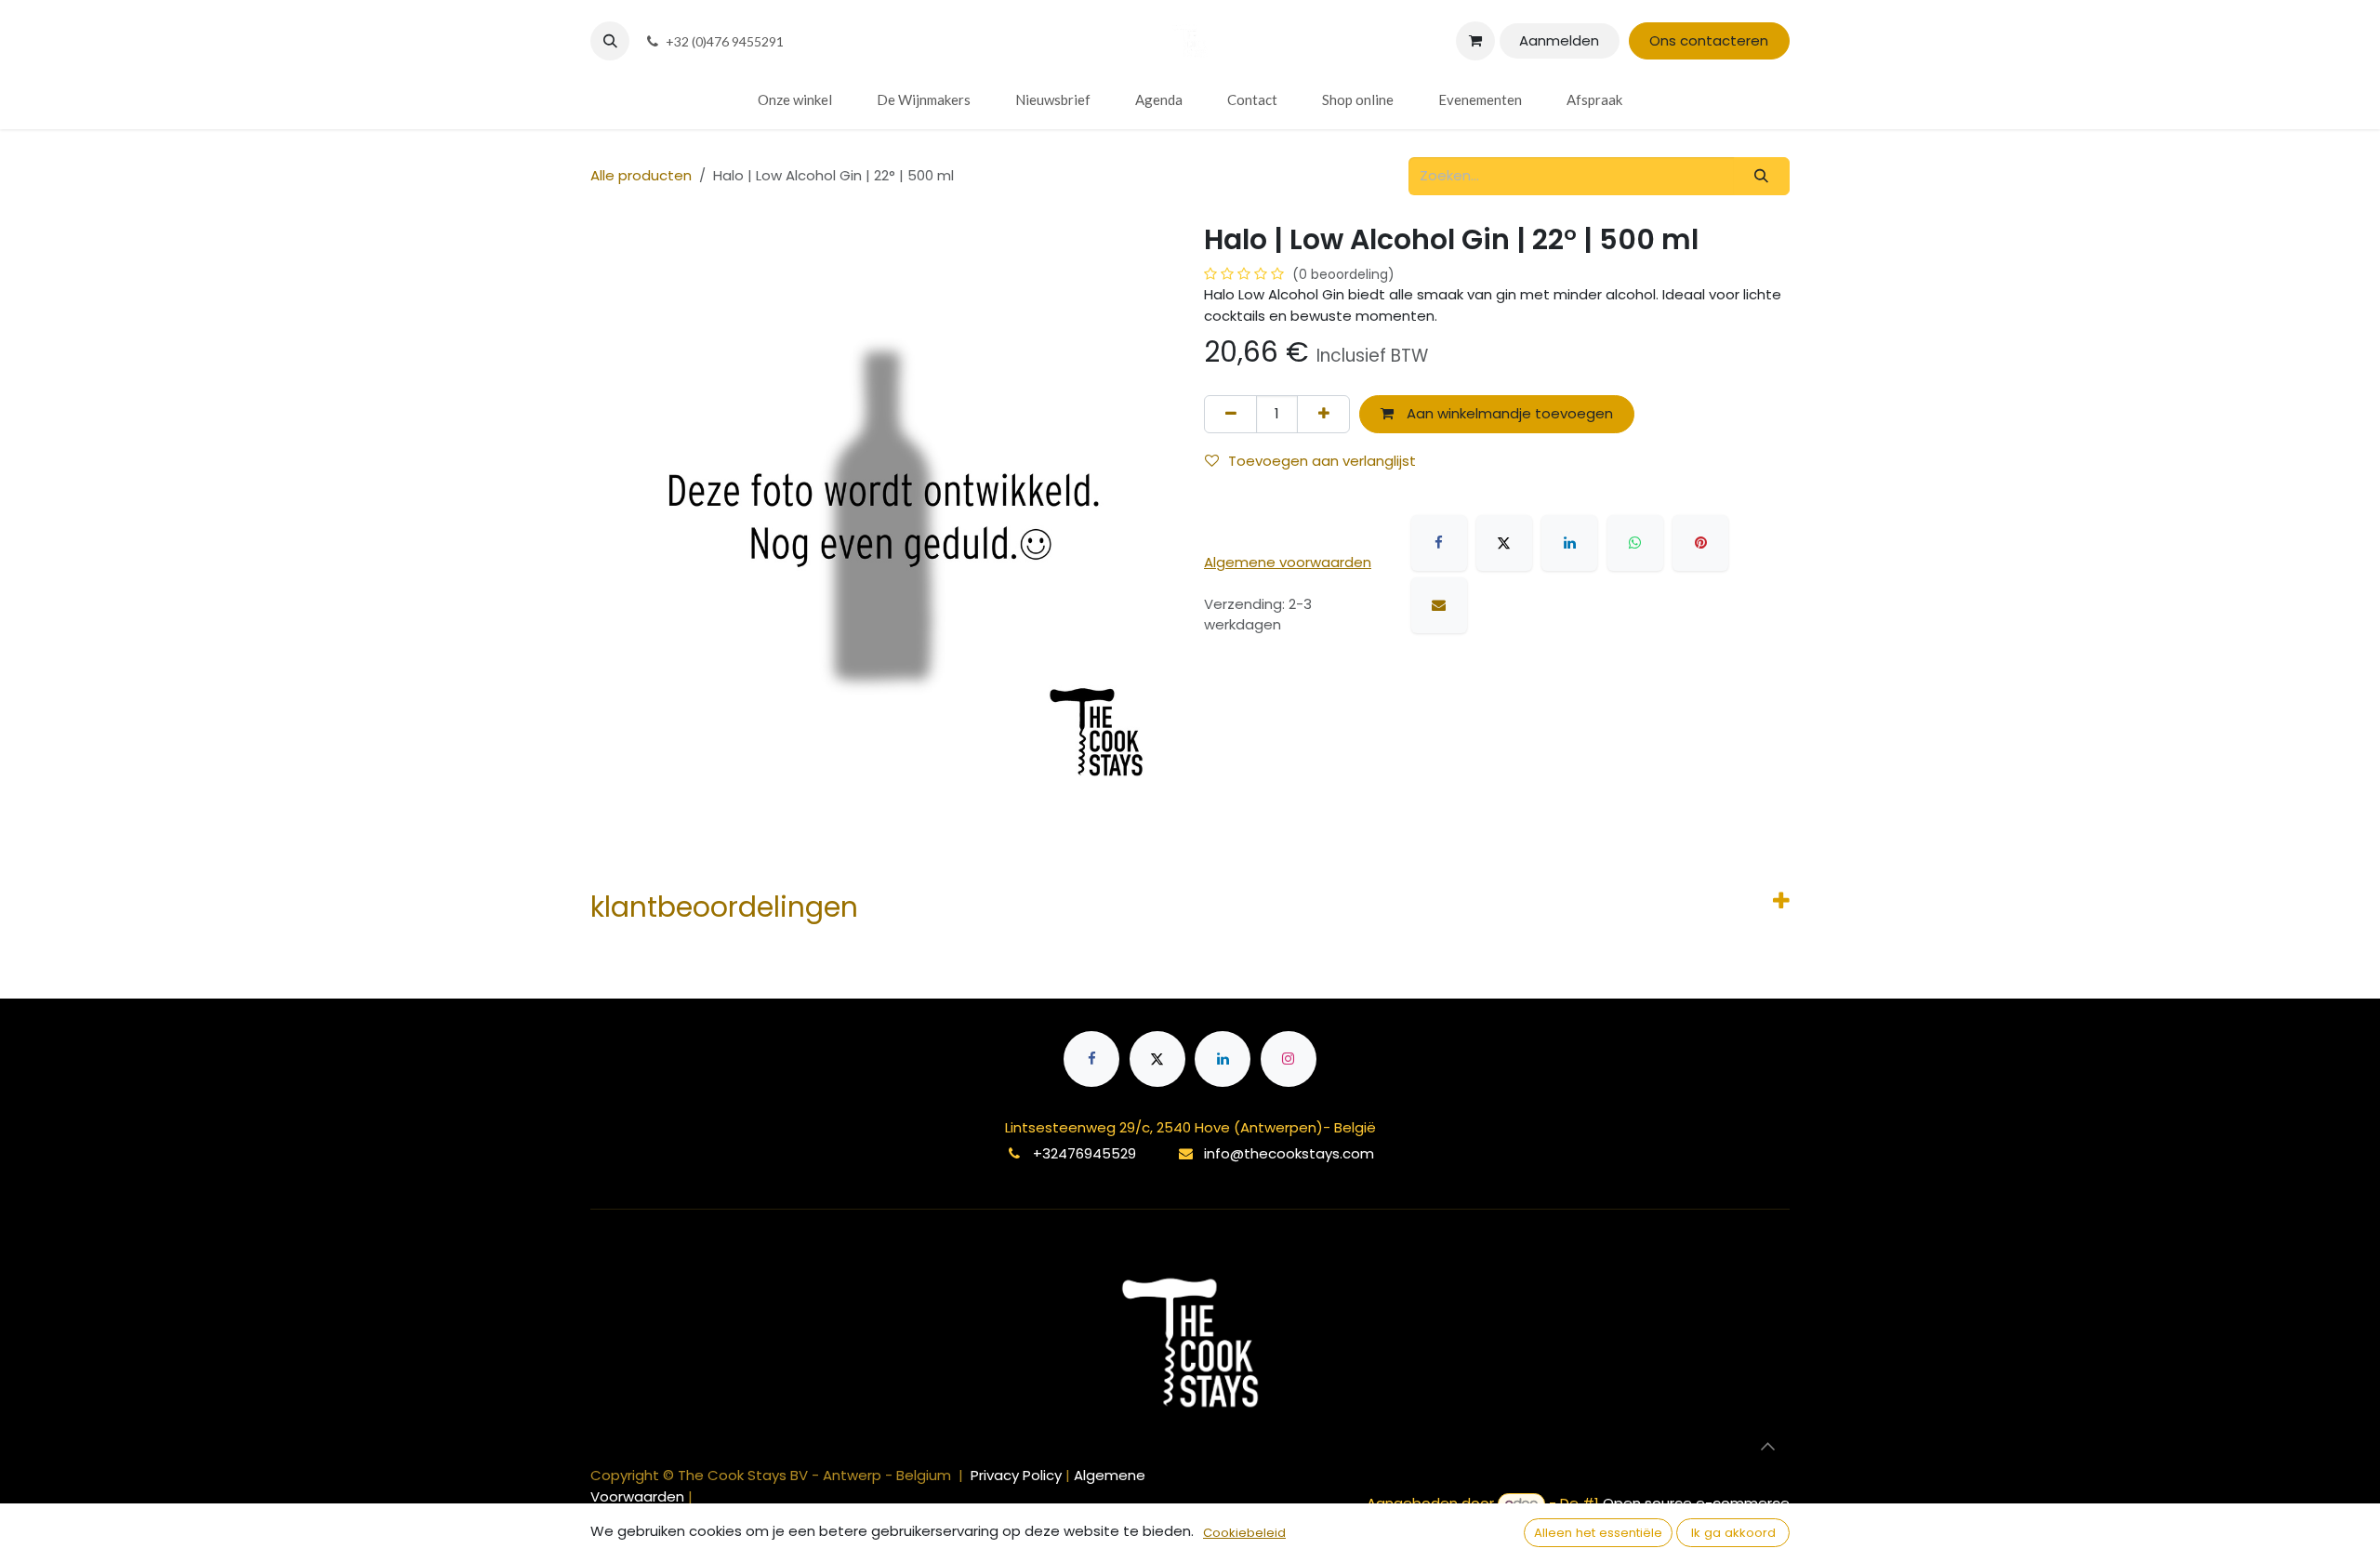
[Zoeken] (1762, 176)
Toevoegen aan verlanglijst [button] (1322, 461)
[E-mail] (1439, 605)
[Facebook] (1439, 543)
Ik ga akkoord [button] (1733, 1533)
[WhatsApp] (1635, 543)
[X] (1504, 543)
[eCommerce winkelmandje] (1475, 41)
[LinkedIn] (1569, 543)
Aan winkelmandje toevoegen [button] (1508, 413)
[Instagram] (1289, 1059)
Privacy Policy (1018, 1475)
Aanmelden (1559, 40)
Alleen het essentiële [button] (1598, 1533)
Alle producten (641, 175)
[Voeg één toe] (1323, 414)
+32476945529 (1084, 1153)
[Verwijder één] (1230, 414)
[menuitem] (795, 100)
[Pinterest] (1700, 543)
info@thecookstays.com (1289, 1153)
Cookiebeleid (1244, 1533)
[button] (610, 41)
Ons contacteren (1709, 40)
